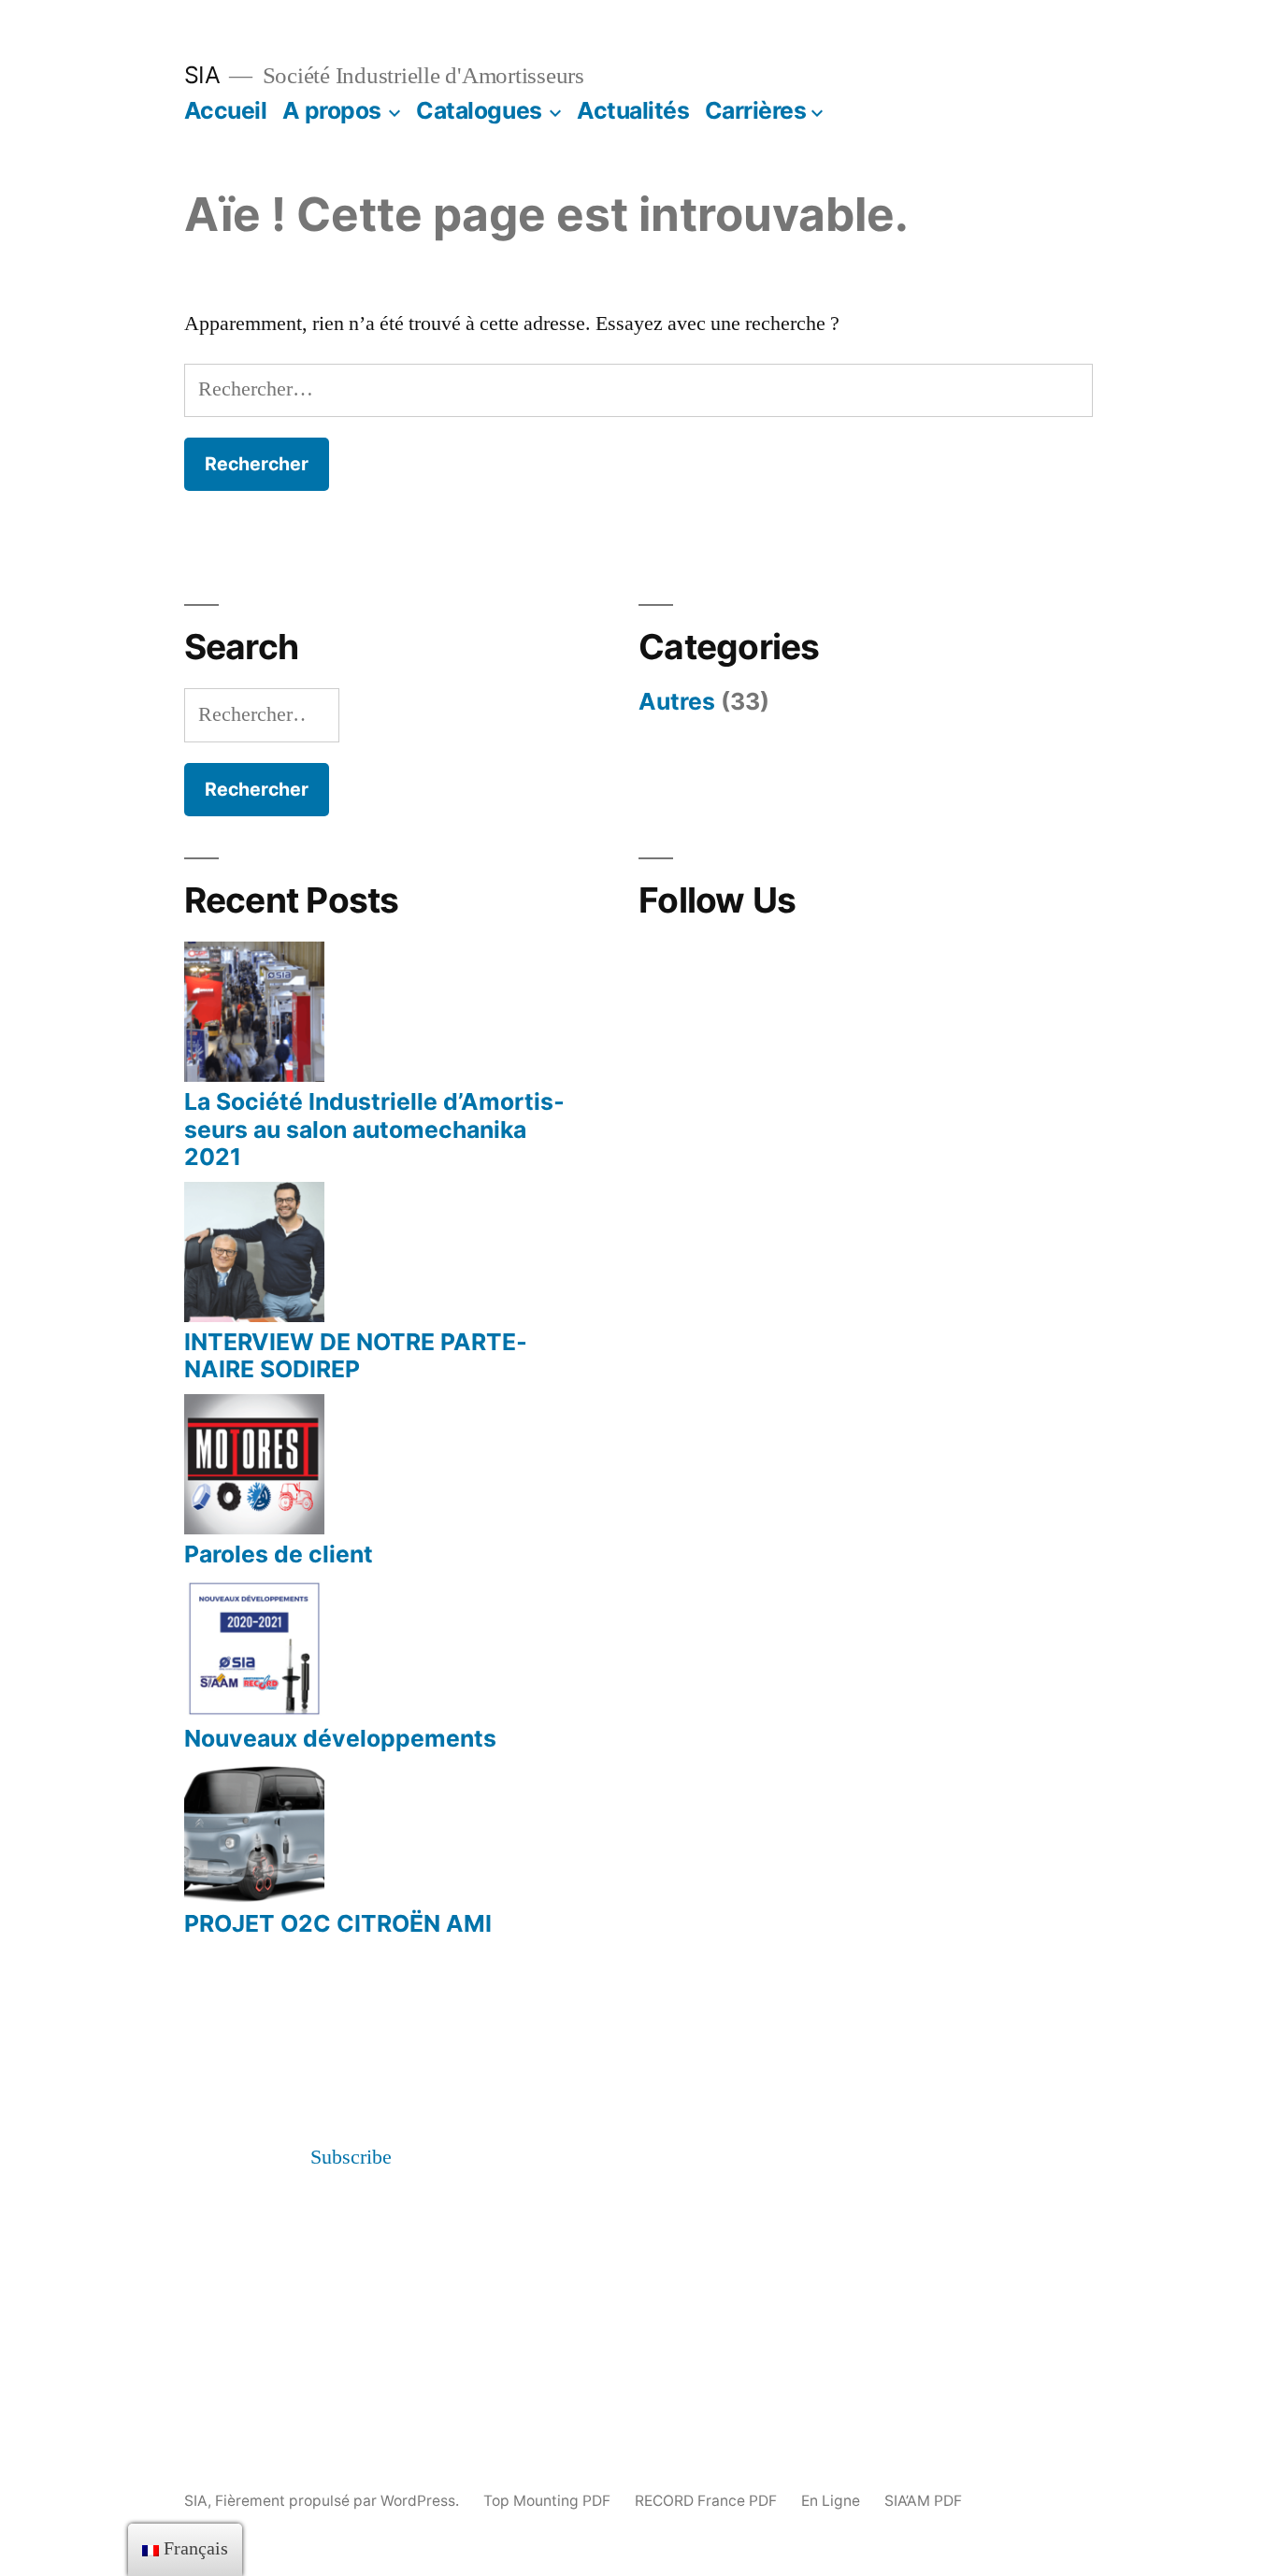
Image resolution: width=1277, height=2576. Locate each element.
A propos (332, 110)
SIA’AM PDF (923, 2501)
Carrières (756, 110)
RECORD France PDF (706, 2501)
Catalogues (479, 110)
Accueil (226, 110)
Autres (677, 701)
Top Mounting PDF (547, 2501)
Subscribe (351, 2157)
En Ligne (831, 2501)
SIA (202, 75)
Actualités (633, 110)
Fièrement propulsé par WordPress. (339, 2501)
